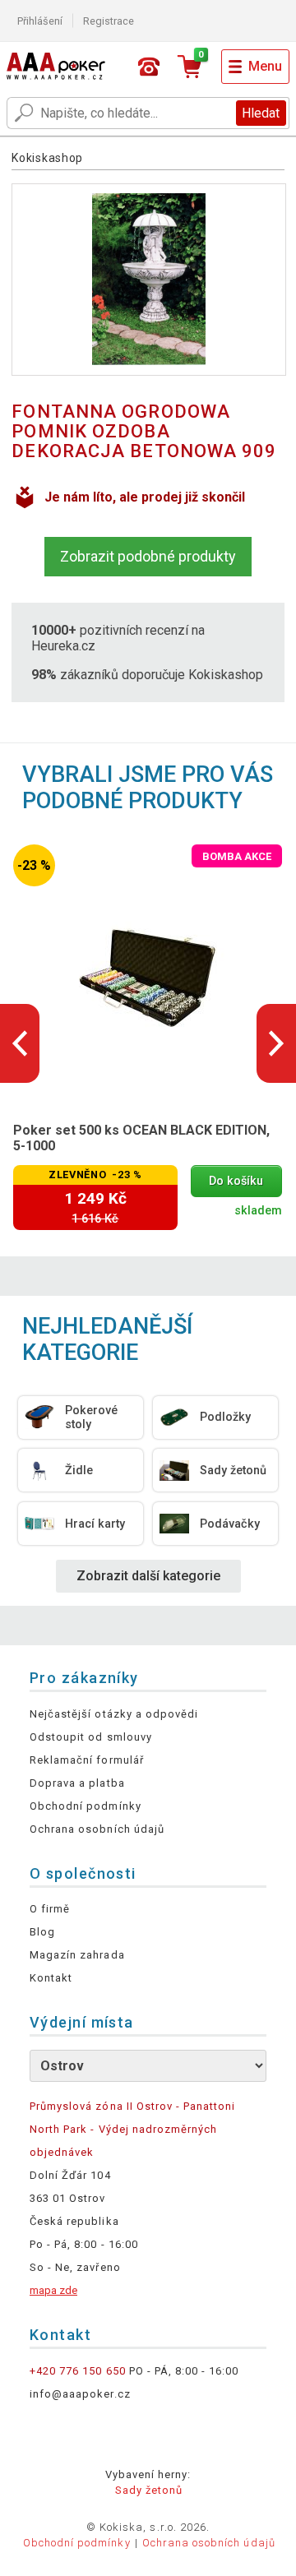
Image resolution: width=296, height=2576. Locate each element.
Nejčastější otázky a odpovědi (114, 1714)
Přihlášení (40, 21)
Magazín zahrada (77, 1955)
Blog (42, 1932)
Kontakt (51, 1978)
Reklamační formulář (87, 1760)
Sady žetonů (149, 2490)
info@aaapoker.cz (80, 2394)
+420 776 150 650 (78, 2371)
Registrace (109, 21)
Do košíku (236, 1181)
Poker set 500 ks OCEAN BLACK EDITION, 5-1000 (141, 1138)
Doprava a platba (77, 1783)
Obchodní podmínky (86, 1806)
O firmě (50, 1909)
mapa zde (53, 2290)
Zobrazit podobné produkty (148, 556)
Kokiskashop (47, 158)
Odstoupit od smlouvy (91, 1737)
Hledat (261, 113)
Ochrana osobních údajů (97, 1829)
